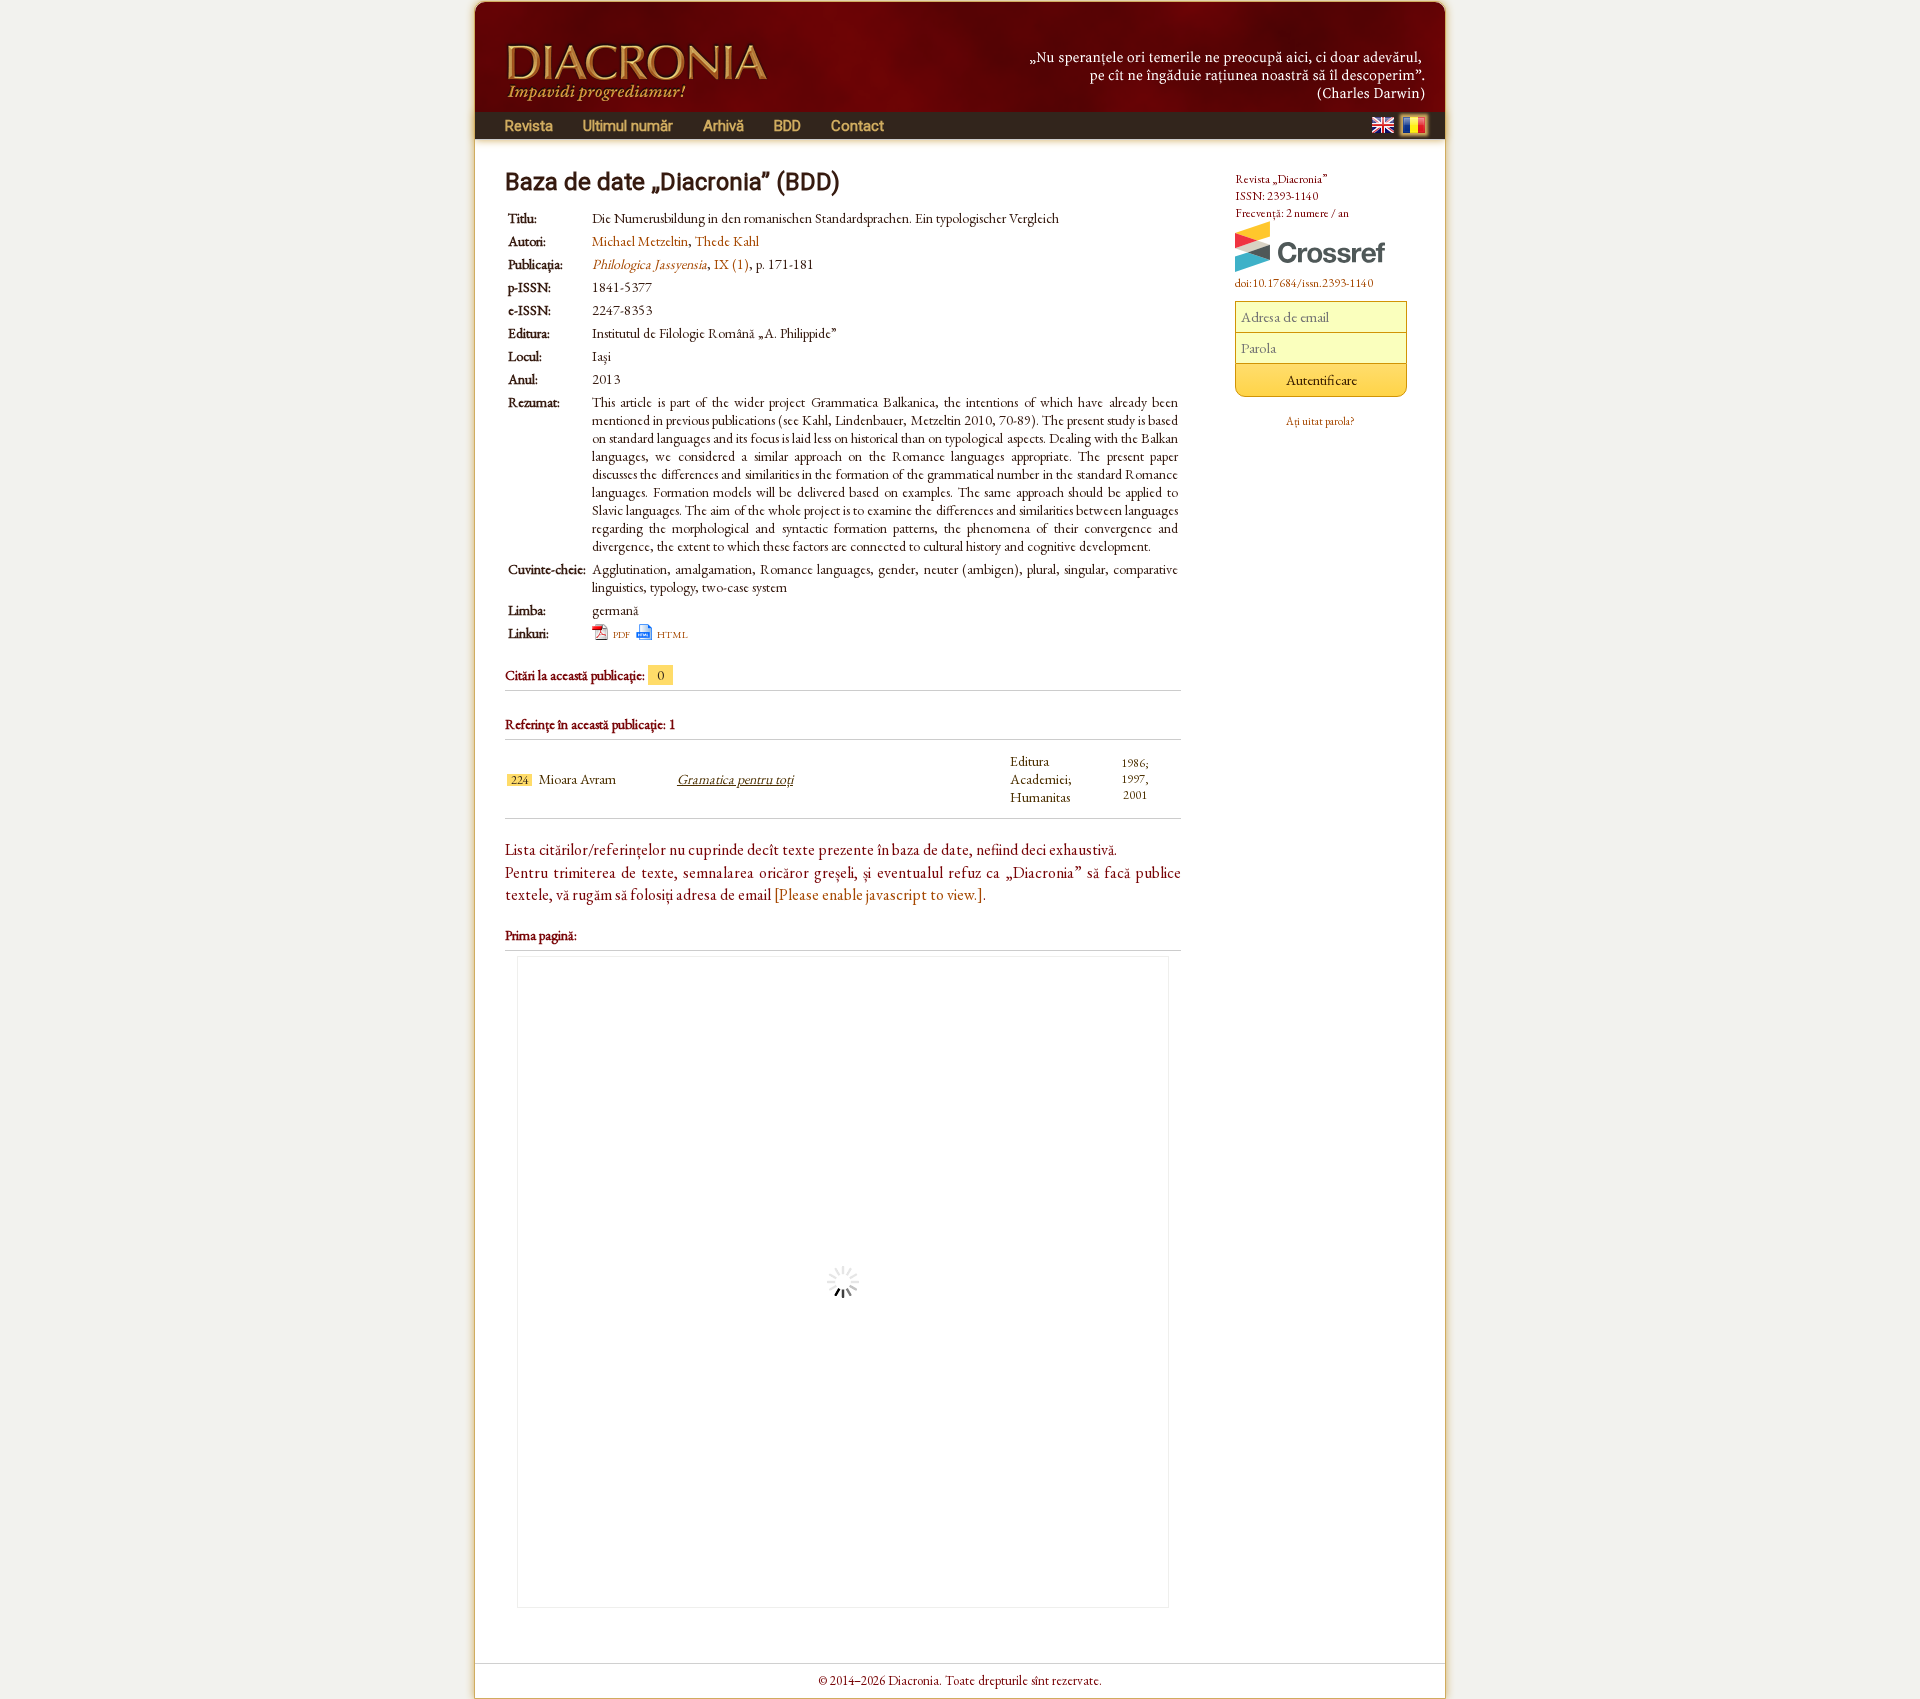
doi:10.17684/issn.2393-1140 (1304, 283)
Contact (857, 126)
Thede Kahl (727, 241)
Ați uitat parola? (1320, 421)
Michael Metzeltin (640, 241)
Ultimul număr (628, 126)
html (672, 633)
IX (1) (731, 264)
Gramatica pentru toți (735, 779)
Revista (529, 126)
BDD (787, 126)
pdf (621, 633)
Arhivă (723, 126)
